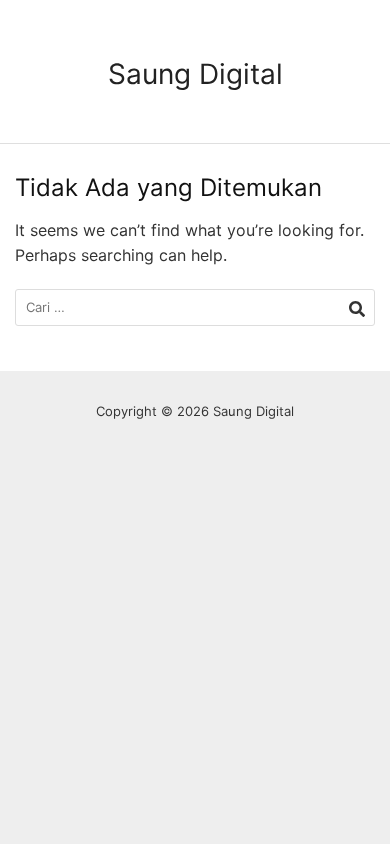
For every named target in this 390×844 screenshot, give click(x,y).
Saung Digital (195, 74)
